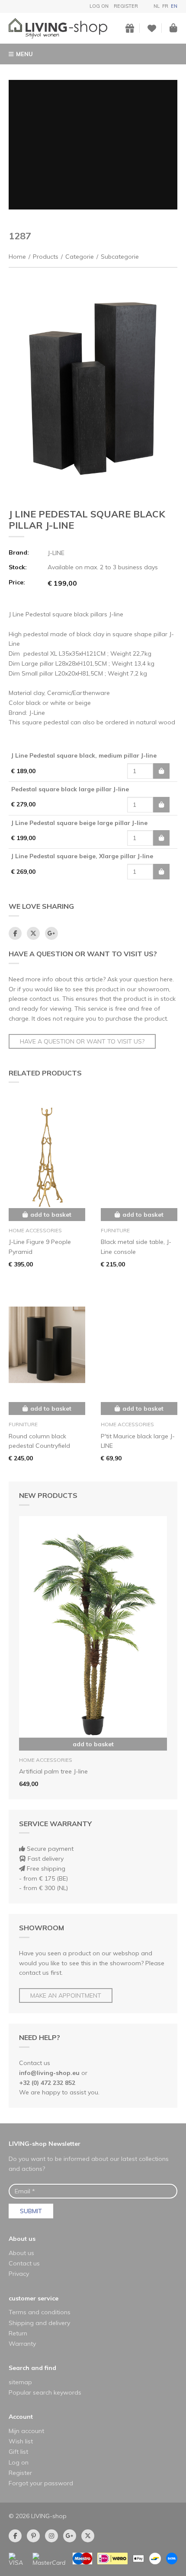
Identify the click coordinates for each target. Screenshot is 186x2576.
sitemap (20, 2382)
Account (21, 2417)
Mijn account (26, 2431)
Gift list (18, 2452)
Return (18, 2333)
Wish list (21, 2441)
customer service (34, 2298)
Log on (99, 6)
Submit (31, 2211)
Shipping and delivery (39, 2323)
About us (22, 2239)
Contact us (24, 2263)
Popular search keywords (45, 2392)
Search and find (32, 2368)
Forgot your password (41, 2483)
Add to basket (93, 1744)
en (174, 6)
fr (165, 6)
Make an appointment (66, 1995)
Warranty (22, 2344)
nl (157, 6)
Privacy (19, 2274)
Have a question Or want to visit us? (82, 1041)
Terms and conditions (40, 2312)
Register (126, 6)
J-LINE (56, 553)
